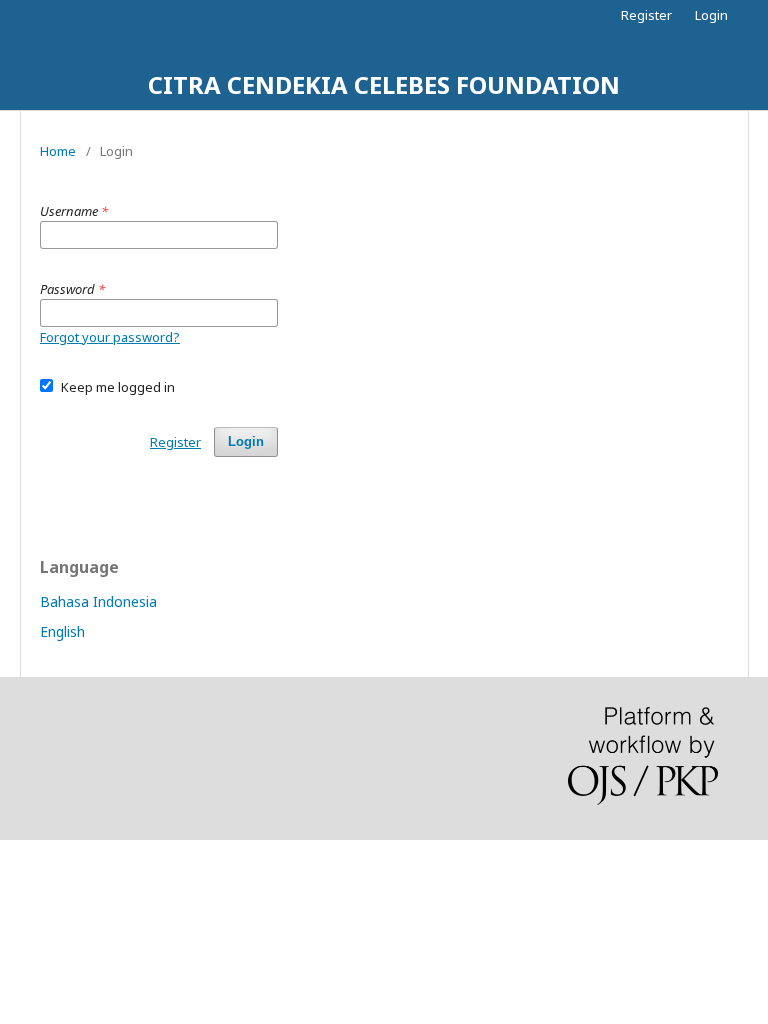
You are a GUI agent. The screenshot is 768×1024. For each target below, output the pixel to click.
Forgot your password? (110, 337)
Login (711, 15)
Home (58, 151)
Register (646, 15)
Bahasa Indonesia (98, 601)
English (62, 631)
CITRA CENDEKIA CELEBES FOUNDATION (384, 84)
